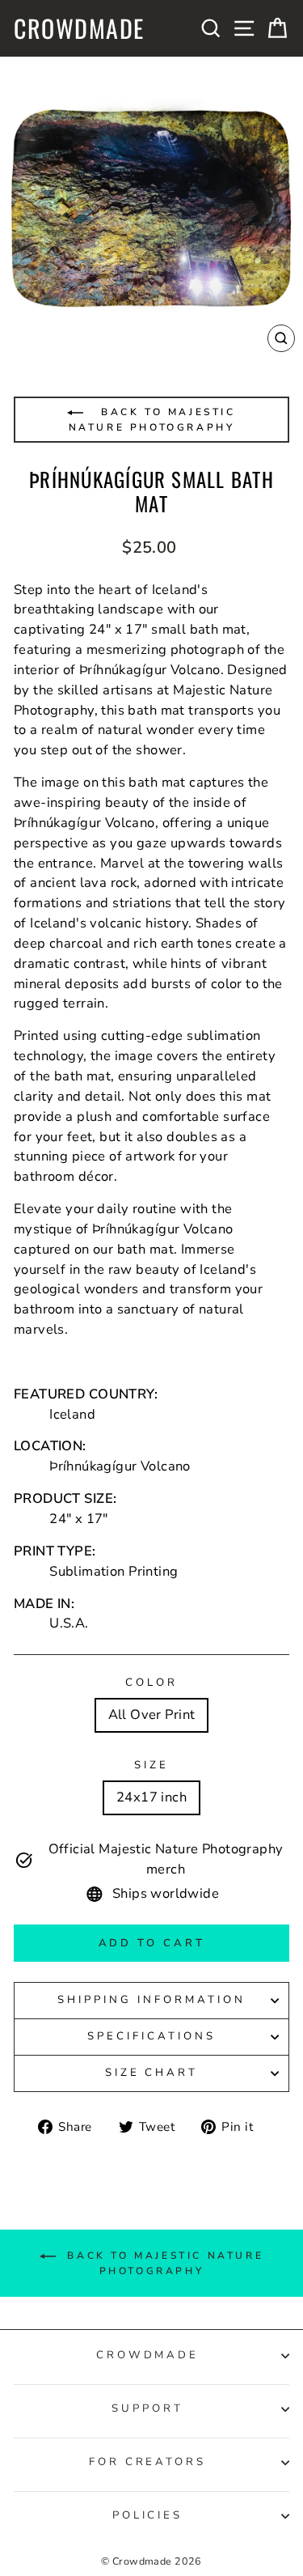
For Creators (148, 2462)
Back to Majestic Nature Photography (152, 420)
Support (147, 2408)
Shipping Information (151, 2000)
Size (151, 1765)
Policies (148, 2515)
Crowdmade (79, 28)
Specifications (151, 2036)
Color (151, 1683)
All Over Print (152, 1715)
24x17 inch (151, 1797)
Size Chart (152, 2073)
